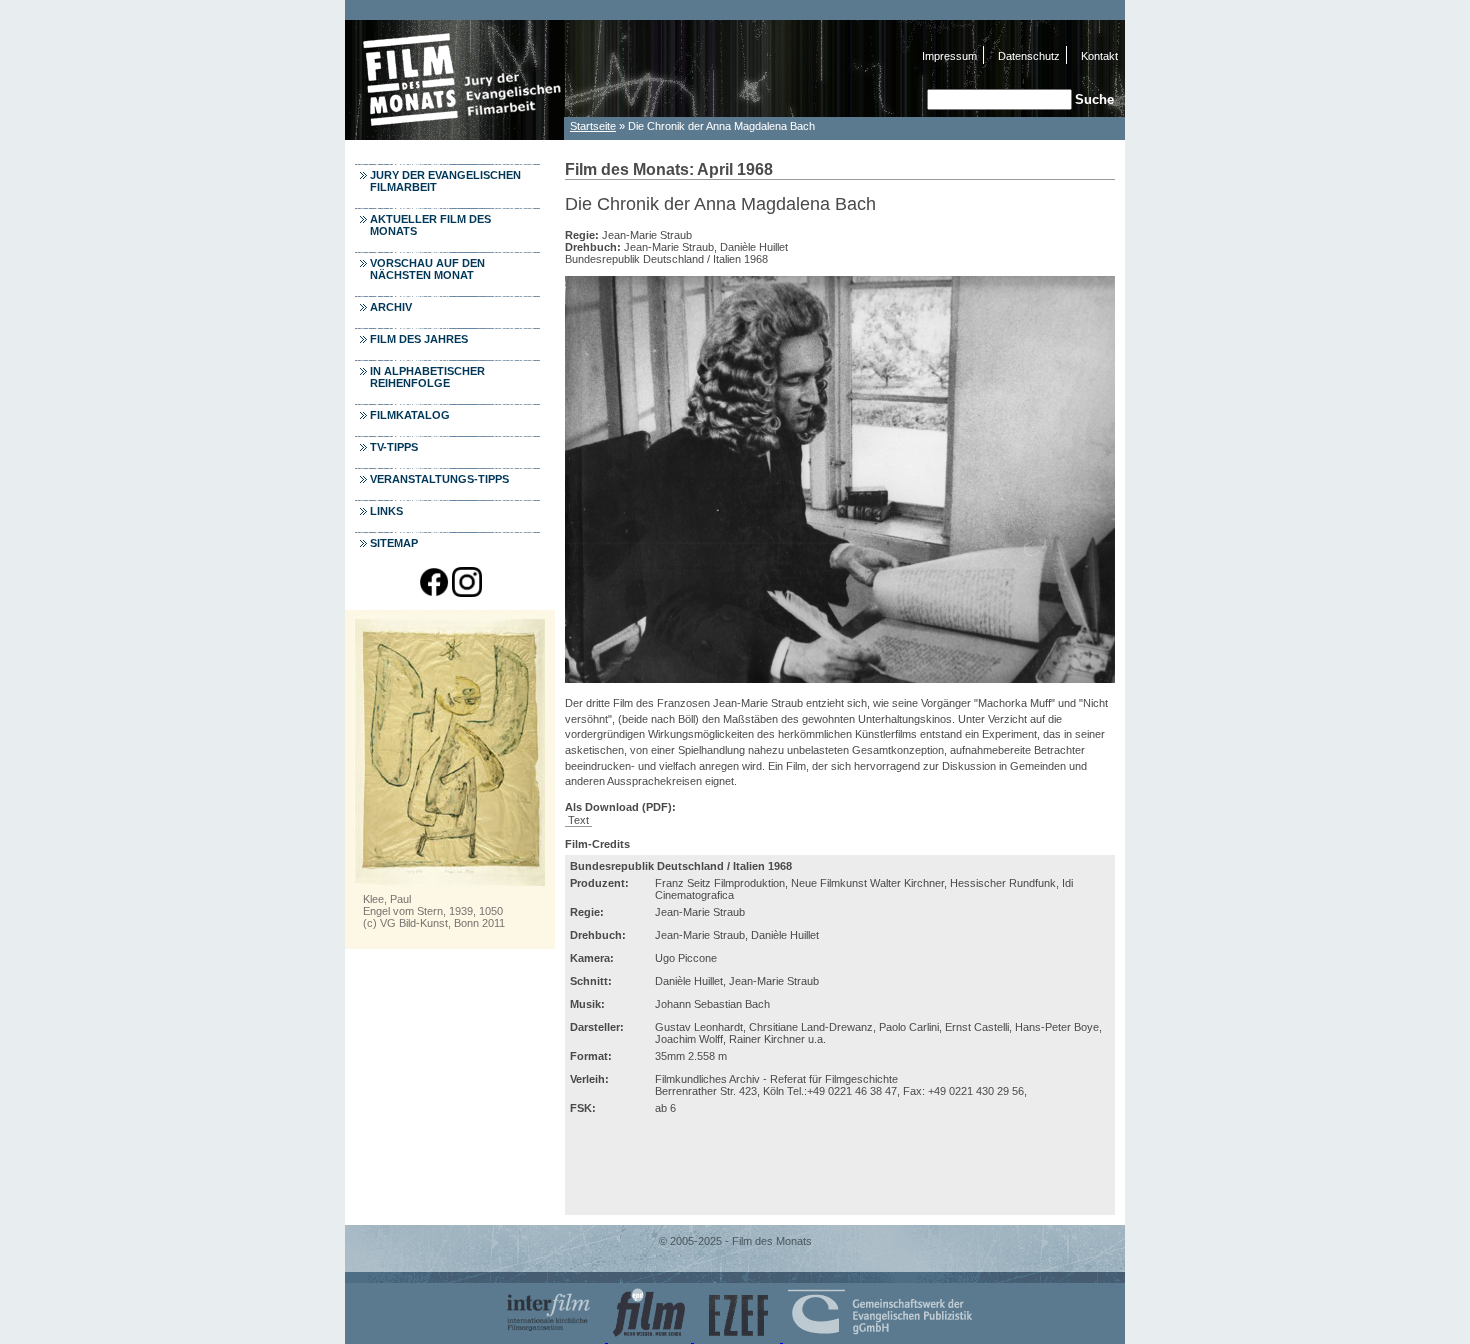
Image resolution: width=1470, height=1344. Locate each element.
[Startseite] (455, 134)
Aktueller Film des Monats (430, 225)
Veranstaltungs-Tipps (439, 479)
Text (578, 820)
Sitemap (394, 543)
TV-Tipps (394, 447)
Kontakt (1099, 56)
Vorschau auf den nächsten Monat (427, 269)
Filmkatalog (410, 415)
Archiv (391, 307)
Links (386, 511)
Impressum (949, 56)
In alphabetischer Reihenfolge (427, 377)
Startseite (593, 126)
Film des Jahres (419, 339)
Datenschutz (1029, 56)
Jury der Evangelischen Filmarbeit (445, 181)
